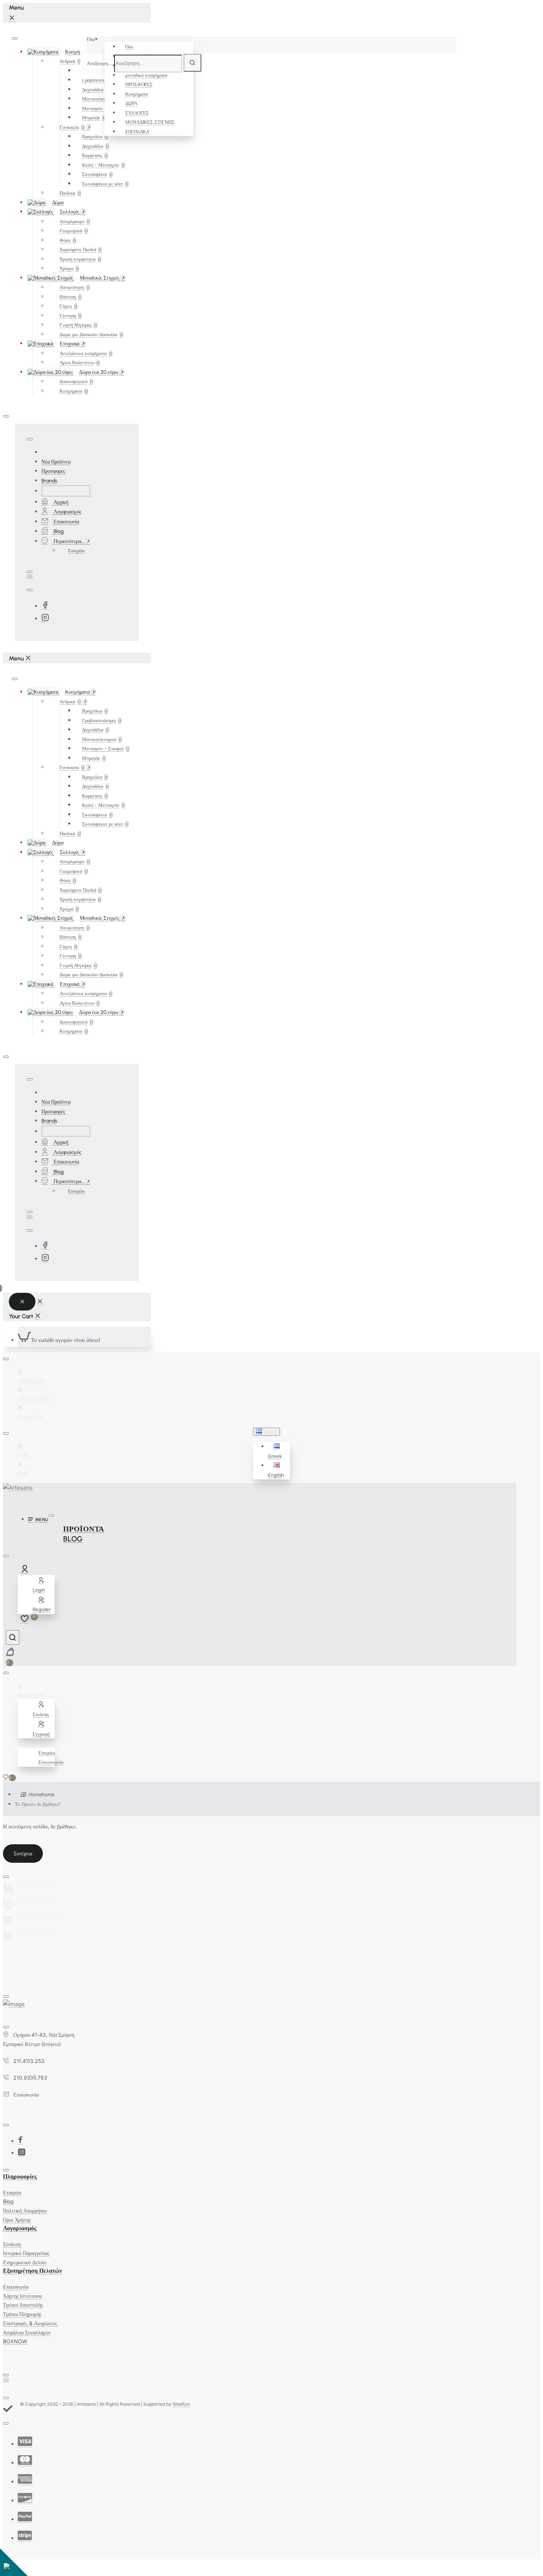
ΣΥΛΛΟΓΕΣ (137, 113)
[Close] (12, 18)
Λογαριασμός (20, 2228)
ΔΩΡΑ (131, 103)
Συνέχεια (23, 1854)
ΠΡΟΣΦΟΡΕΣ (139, 84)
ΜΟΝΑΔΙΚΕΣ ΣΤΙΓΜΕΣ (150, 122)
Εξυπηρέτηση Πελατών (33, 2271)
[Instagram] (45, 619)
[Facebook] (45, 606)
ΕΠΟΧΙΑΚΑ (137, 131)
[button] (278, 1451)
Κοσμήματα (137, 94)
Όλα (129, 47)
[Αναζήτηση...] (13, 1637)
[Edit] (15, 38)
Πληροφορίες (20, 2177)
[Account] (26, 1571)
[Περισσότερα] (22, 1743)
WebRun (181, 2404)
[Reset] (22, 1302)
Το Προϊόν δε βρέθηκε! (37, 1804)
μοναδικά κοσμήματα (146, 75)
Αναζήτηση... (100, 63)
